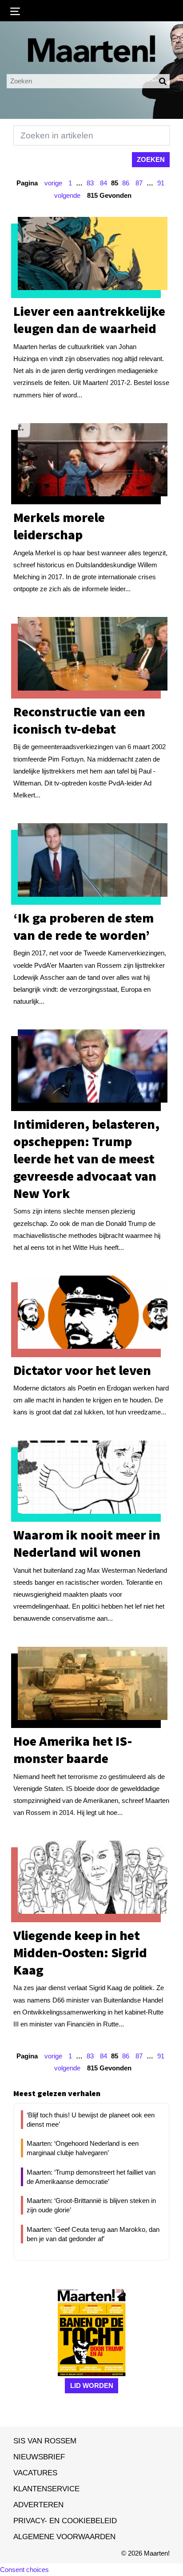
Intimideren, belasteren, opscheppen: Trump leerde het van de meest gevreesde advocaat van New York (86, 1158)
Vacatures (35, 2473)
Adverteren (38, 2505)
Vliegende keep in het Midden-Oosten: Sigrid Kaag (80, 1952)
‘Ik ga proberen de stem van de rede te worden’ (84, 926)
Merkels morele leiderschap (59, 526)
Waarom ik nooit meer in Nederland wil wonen (87, 1543)
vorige (53, 183)
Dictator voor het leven (82, 1370)
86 (126, 183)
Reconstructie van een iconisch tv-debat (79, 720)
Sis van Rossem (45, 2441)
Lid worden (92, 2386)
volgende (67, 195)
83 (90, 183)
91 (161, 183)
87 (139, 183)
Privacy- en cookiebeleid (65, 2521)
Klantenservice (46, 2489)
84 (103, 183)
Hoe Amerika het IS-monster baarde (73, 1749)
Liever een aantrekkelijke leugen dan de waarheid (89, 320)
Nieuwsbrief (39, 2457)
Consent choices (24, 2570)
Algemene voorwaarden (64, 2537)
